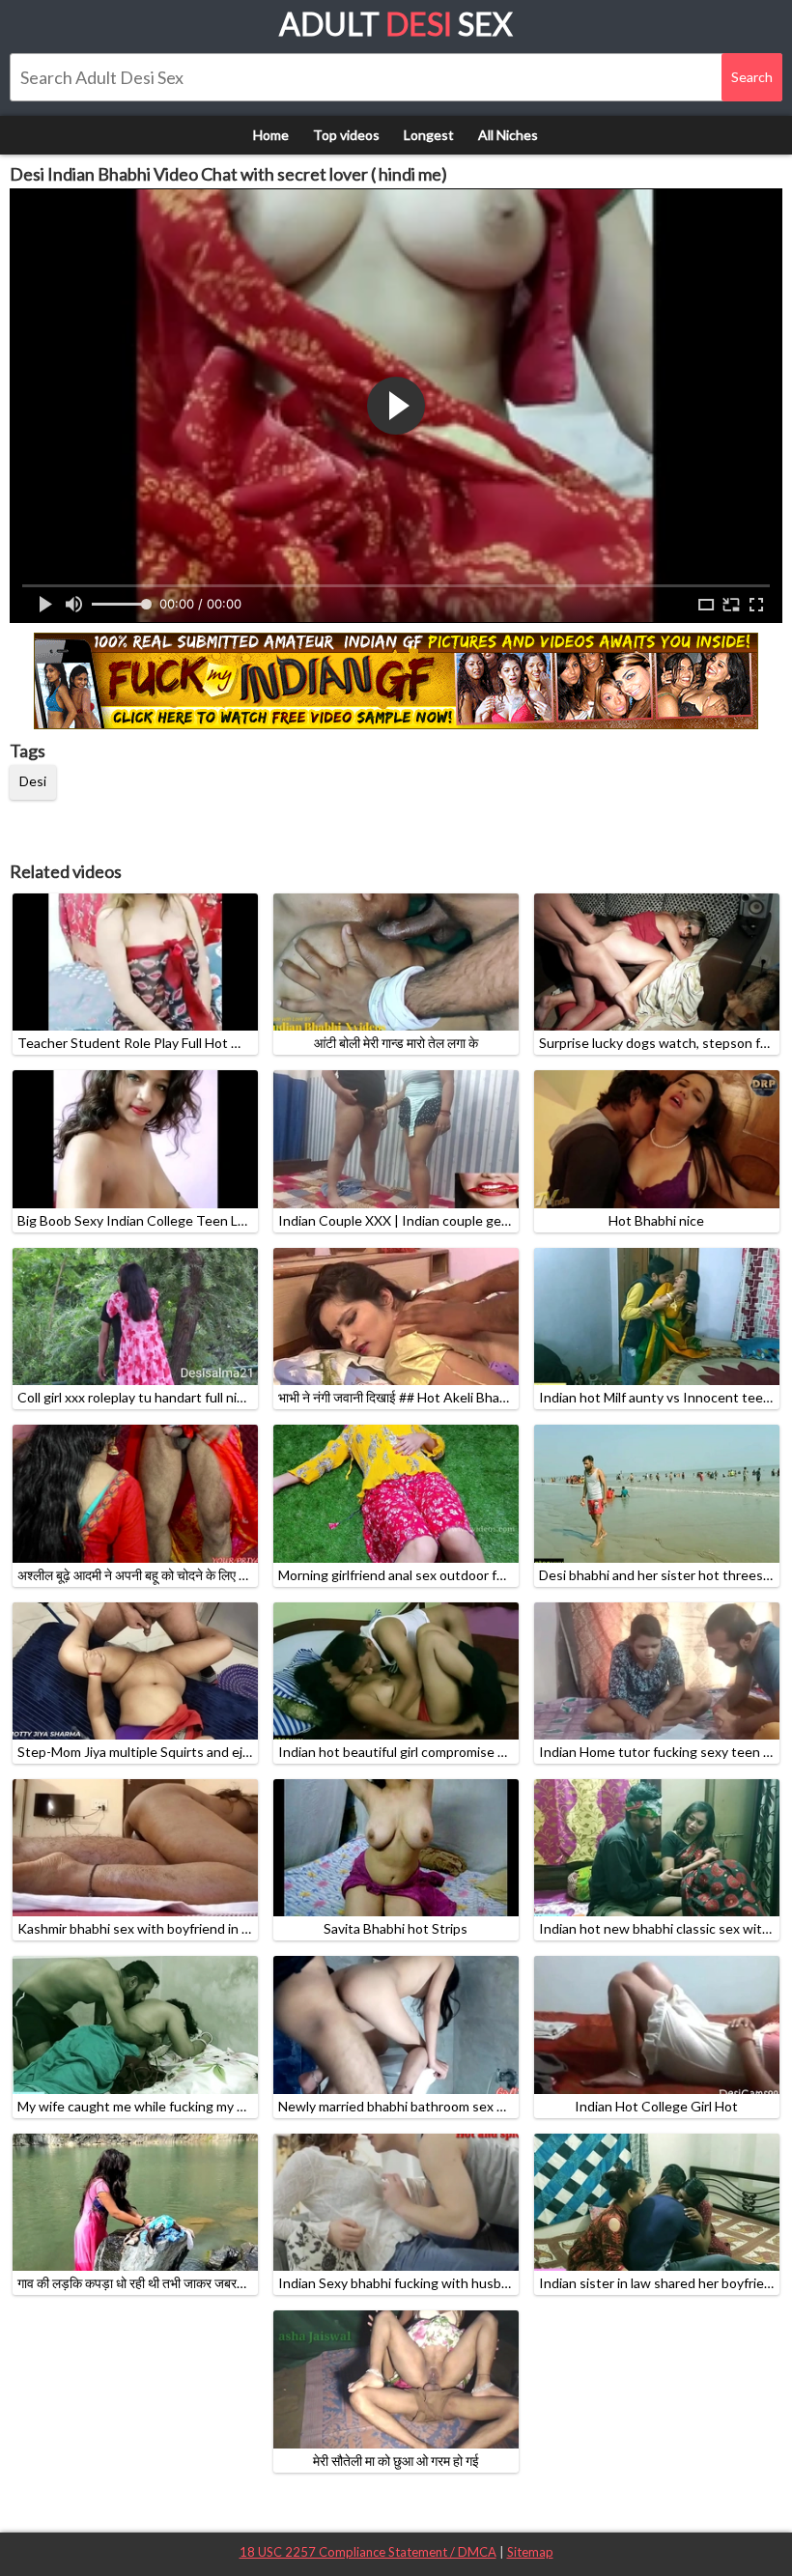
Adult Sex (396, 24)
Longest (429, 135)
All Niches (508, 135)
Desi (33, 781)
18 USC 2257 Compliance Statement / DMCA (368, 2552)
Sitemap (530, 2552)
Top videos (346, 135)
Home (271, 135)
